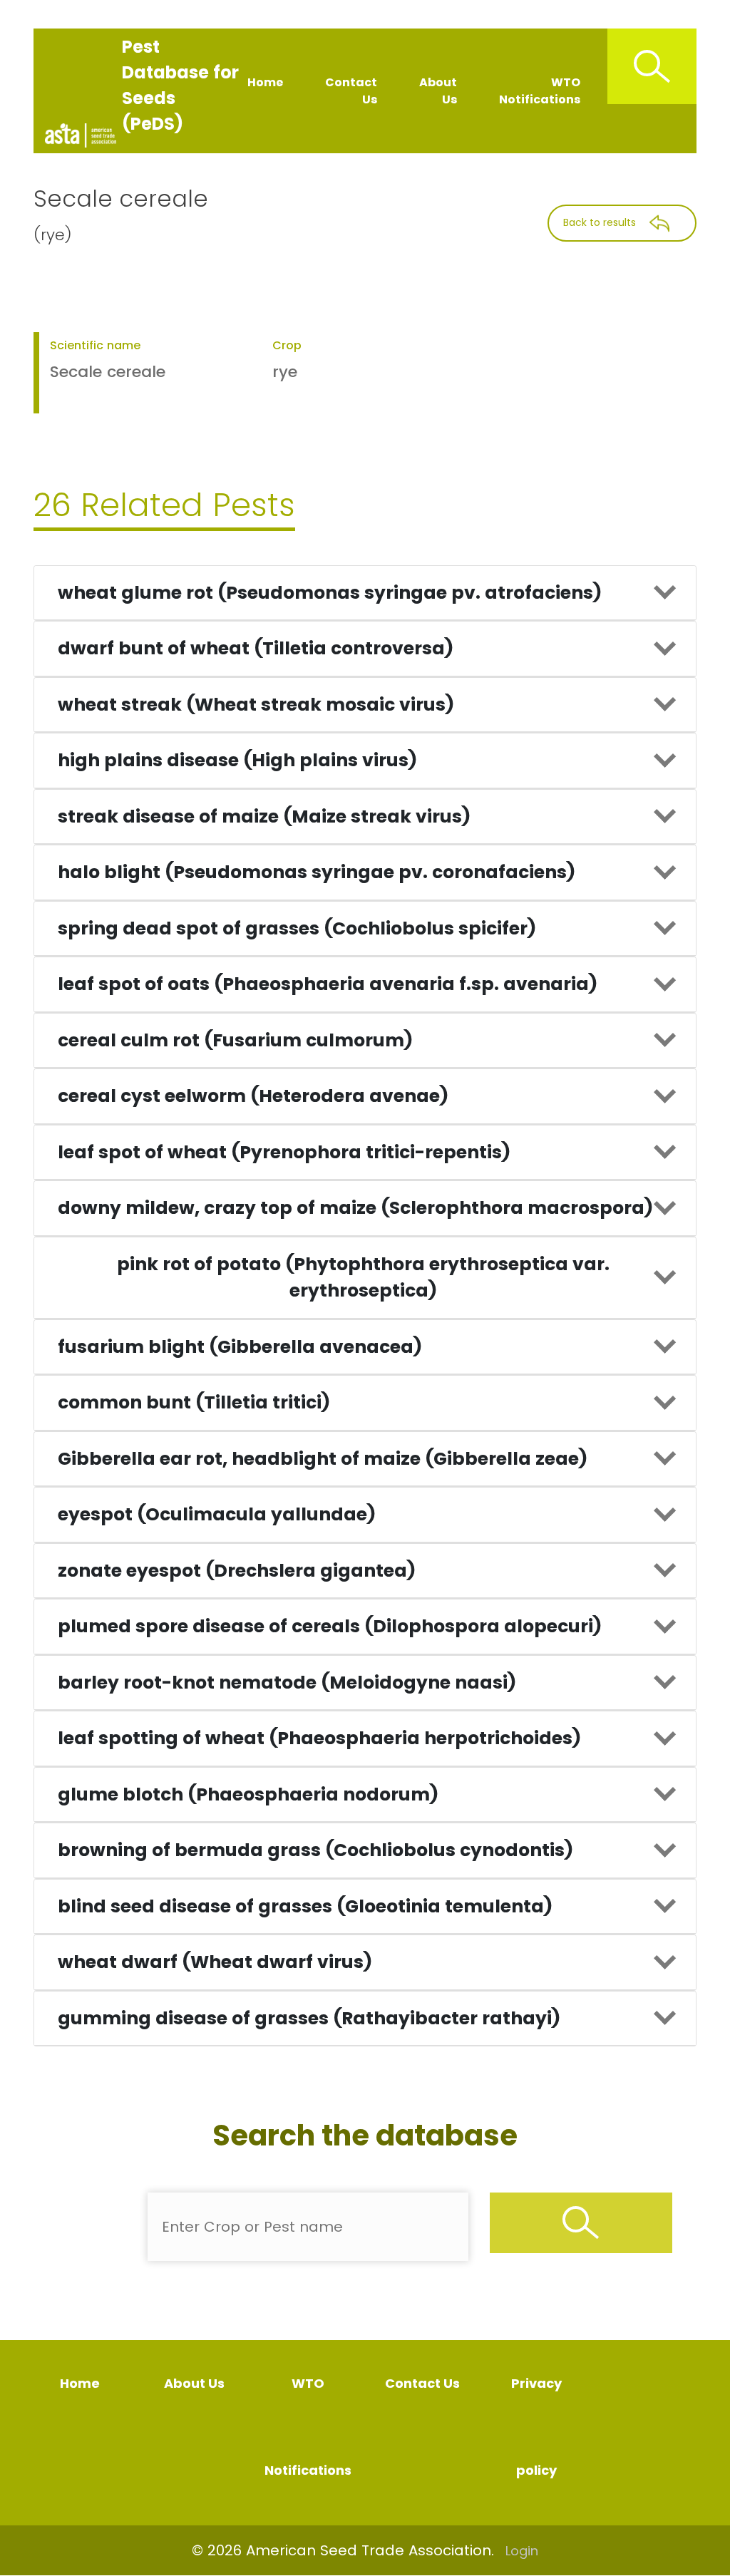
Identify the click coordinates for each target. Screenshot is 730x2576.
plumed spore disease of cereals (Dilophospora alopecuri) (330, 1626)
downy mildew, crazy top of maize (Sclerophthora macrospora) (355, 1208)
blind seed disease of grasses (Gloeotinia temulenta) (305, 1906)
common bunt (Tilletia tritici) (194, 1402)
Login (522, 2551)
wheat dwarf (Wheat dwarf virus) (215, 1962)
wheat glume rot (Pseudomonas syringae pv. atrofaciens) (330, 593)
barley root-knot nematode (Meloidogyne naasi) (287, 1683)
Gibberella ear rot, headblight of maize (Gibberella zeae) (323, 1459)
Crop (287, 345)
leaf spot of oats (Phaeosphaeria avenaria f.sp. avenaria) (328, 984)
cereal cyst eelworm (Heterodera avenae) (253, 1096)
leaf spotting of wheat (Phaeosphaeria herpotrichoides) (319, 1738)
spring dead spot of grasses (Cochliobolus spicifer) (297, 928)
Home (265, 82)
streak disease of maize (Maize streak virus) (264, 816)
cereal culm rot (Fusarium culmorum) (235, 1040)
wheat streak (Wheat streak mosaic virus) (256, 705)
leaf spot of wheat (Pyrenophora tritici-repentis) (284, 1152)
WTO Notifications (540, 91)
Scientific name (95, 345)
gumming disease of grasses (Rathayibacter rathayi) (309, 2018)
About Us (438, 91)
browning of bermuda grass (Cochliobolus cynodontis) (315, 1850)
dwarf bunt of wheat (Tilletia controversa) (256, 648)
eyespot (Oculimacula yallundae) (217, 1514)
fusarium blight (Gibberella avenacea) (240, 1347)
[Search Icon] (652, 66)
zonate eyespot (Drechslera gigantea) (237, 1571)
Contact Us (351, 91)
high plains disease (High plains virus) (237, 760)
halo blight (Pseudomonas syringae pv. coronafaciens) (317, 872)
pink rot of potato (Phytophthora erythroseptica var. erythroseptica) (363, 1278)
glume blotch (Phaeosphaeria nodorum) (248, 1794)
